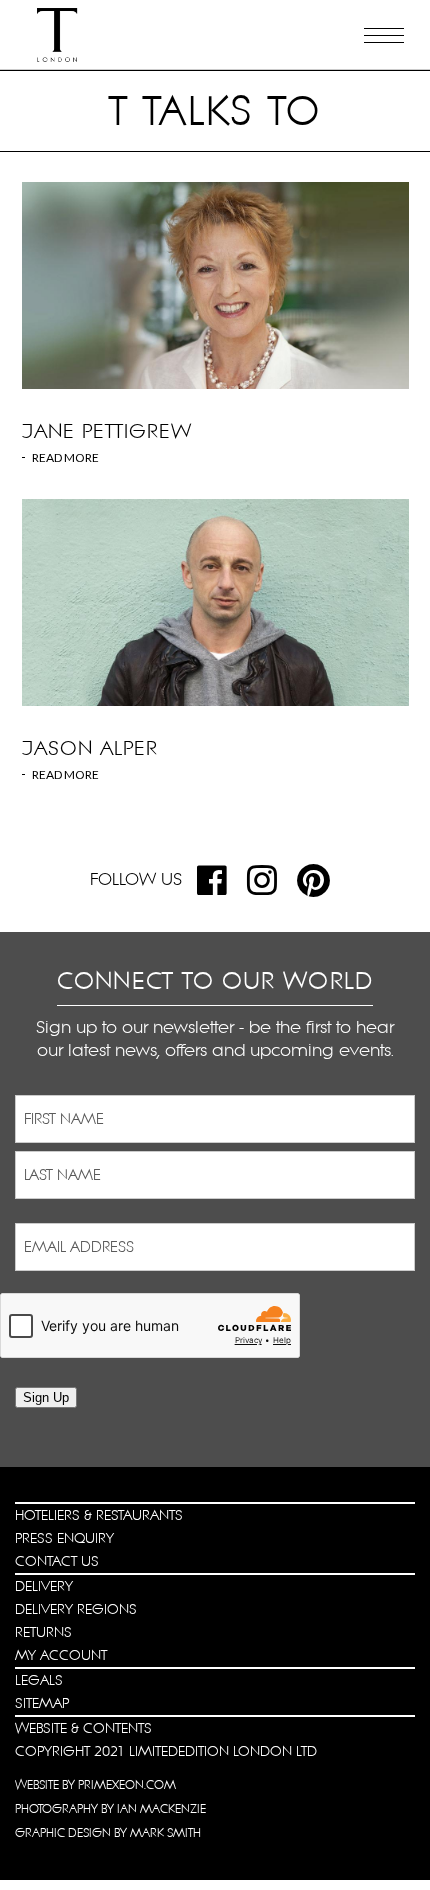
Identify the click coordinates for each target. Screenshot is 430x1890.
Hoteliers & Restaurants (99, 1515)
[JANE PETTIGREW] (215, 285)
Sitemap (42, 1703)
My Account (61, 1655)
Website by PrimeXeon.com (95, 1785)
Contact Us (57, 1561)
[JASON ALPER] (215, 602)
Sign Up (46, 1397)
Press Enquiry (64, 1538)
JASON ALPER (90, 748)
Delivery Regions (76, 1609)
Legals (39, 1680)
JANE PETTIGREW (107, 431)
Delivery (44, 1586)
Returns (43, 1632)
